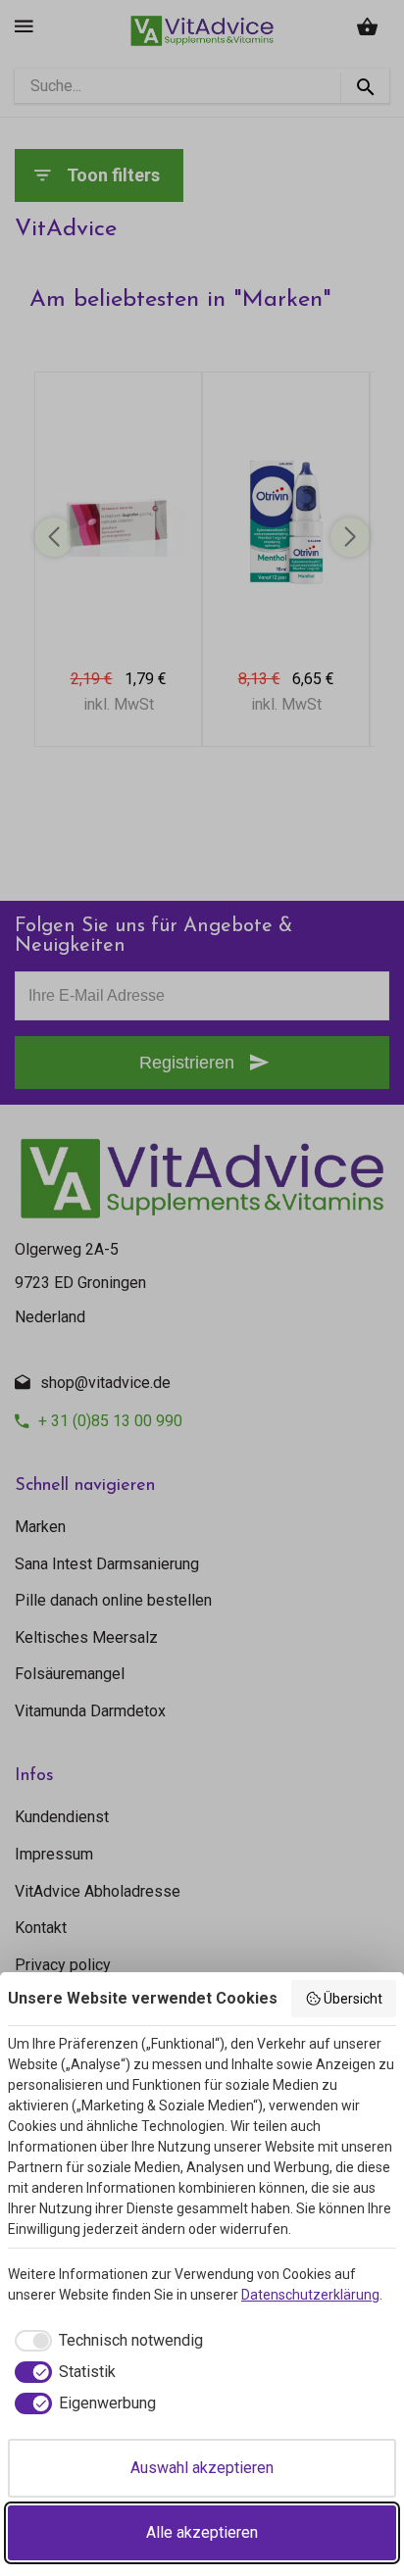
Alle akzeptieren (202, 2532)
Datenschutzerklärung (310, 2295)
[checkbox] (105, 2341)
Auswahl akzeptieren (202, 2468)
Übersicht (353, 1999)
